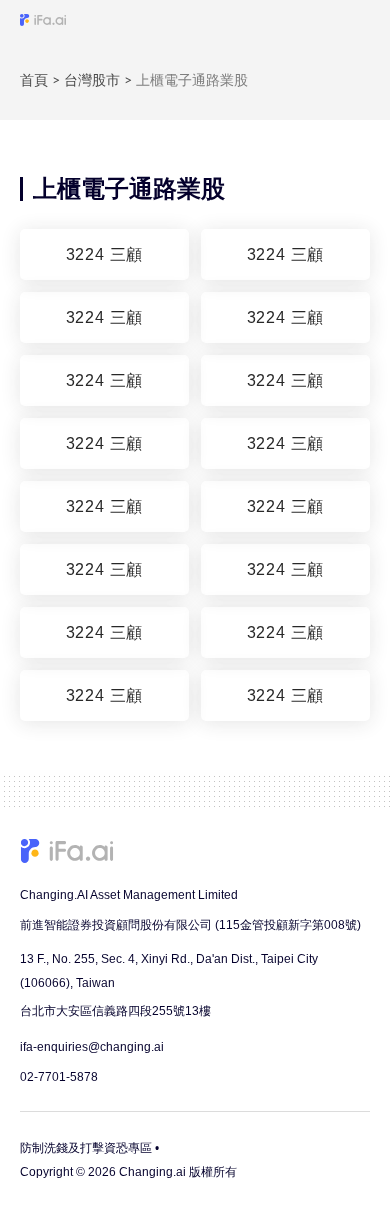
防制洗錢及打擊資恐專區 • (89, 1148)
